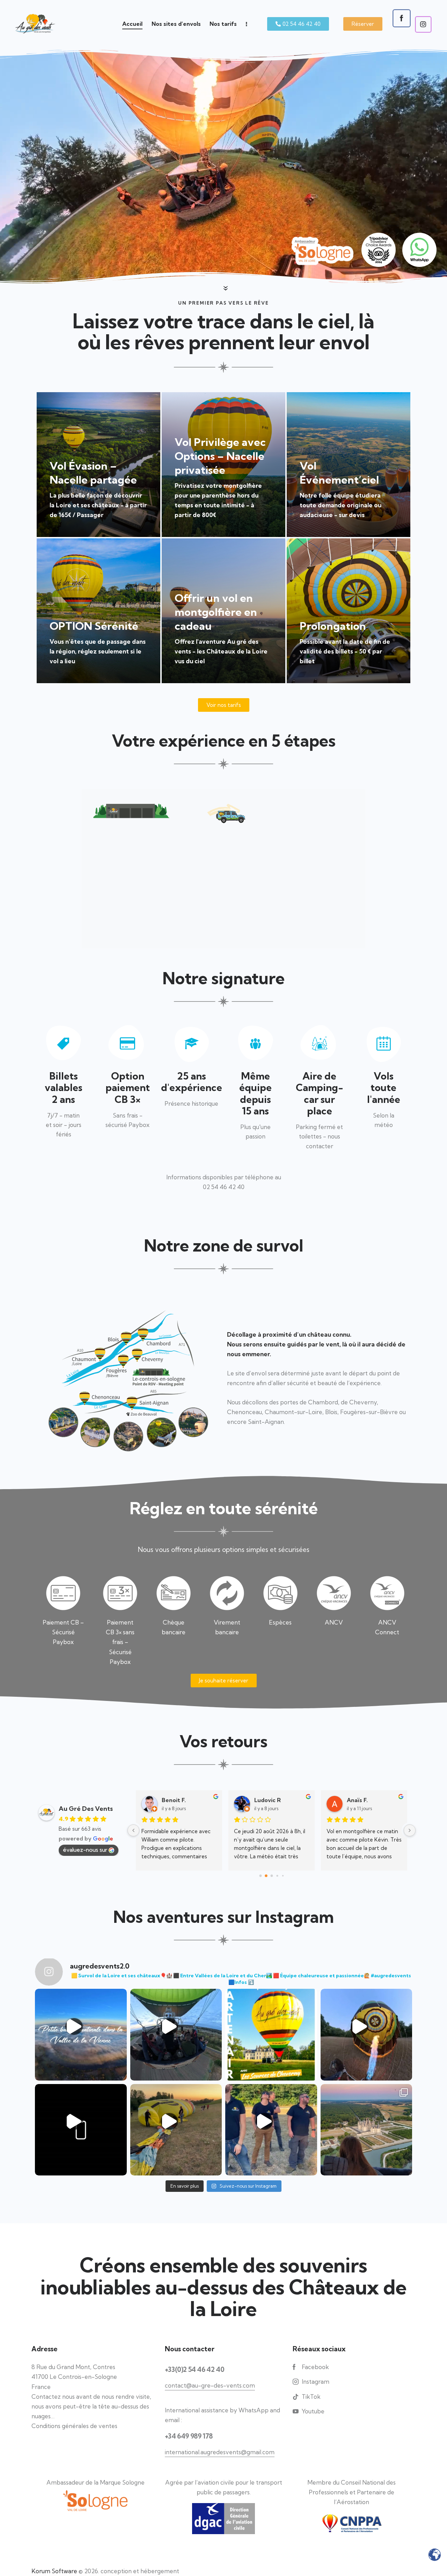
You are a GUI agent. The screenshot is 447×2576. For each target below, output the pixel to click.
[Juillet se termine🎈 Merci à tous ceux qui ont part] (271, 2130)
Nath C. (265, 1800)
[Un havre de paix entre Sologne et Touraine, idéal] (271, 2035)
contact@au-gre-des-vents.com (210, 2385)
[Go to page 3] (277, 1876)
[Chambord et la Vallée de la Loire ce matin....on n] (367, 2130)
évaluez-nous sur (85, 1850)
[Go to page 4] (283, 1876)
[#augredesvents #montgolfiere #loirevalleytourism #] (176, 2035)
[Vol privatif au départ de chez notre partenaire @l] (367, 2035)
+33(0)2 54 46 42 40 (195, 2369)
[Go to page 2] (272, 1876)
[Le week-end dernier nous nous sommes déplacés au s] (81, 2035)
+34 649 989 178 (189, 2436)
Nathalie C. (177, 1800)
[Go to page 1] (266, 1876)
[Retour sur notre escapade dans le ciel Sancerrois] (176, 2130)
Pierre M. (359, 1800)
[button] (363, 24)
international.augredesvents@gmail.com (220, 2452)
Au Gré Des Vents (86, 1809)
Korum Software (54, 2571)
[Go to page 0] (260, 1876)
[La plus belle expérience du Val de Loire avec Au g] (81, 2130)
